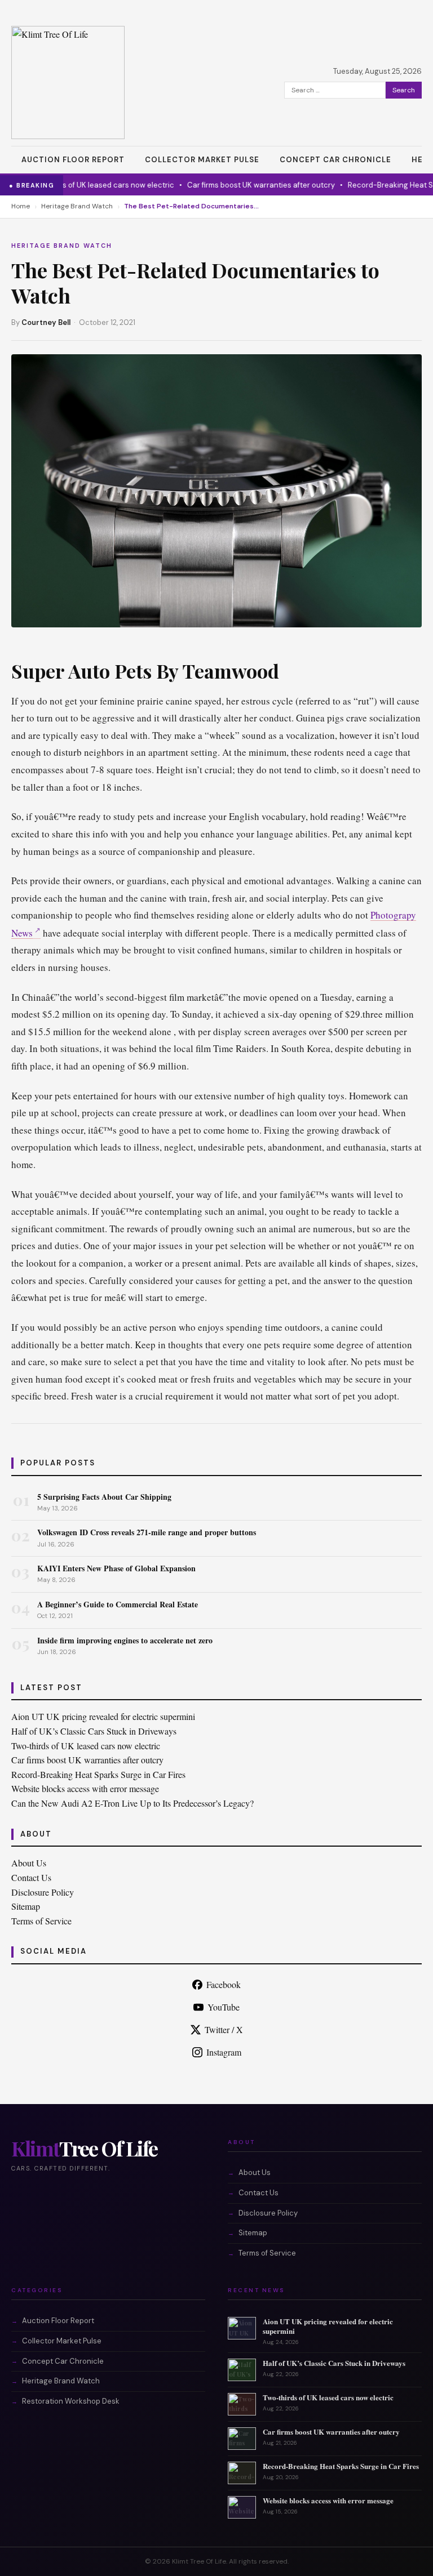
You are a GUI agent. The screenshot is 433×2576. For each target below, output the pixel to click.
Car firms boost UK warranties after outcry (241, 185)
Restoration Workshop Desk (71, 2401)
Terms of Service (41, 1921)
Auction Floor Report (73, 160)
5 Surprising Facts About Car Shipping (104, 1497)
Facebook (224, 1984)
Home (21, 206)
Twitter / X (224, 2029)
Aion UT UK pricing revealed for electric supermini (103, 1716)
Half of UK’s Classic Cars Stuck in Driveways (94, 1731)
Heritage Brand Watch (77, 206)
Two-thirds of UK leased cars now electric (82, 185)
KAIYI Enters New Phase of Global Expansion (116, 1568)
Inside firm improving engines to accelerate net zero (125, 1640)
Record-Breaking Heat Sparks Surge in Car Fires (98, 1774)
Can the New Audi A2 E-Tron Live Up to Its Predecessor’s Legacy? (132, 1803)
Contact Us (31, 1877)
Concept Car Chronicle (335, 160)
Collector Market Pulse (202, 160)
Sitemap (26, 1906)
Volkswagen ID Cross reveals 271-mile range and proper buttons (147, 1532)
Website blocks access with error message (85, 1788)
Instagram (224, 2052)
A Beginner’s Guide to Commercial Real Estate (118, 1604)
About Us (29, 1863)
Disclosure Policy (43, 1892)
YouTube (224, 2007)
